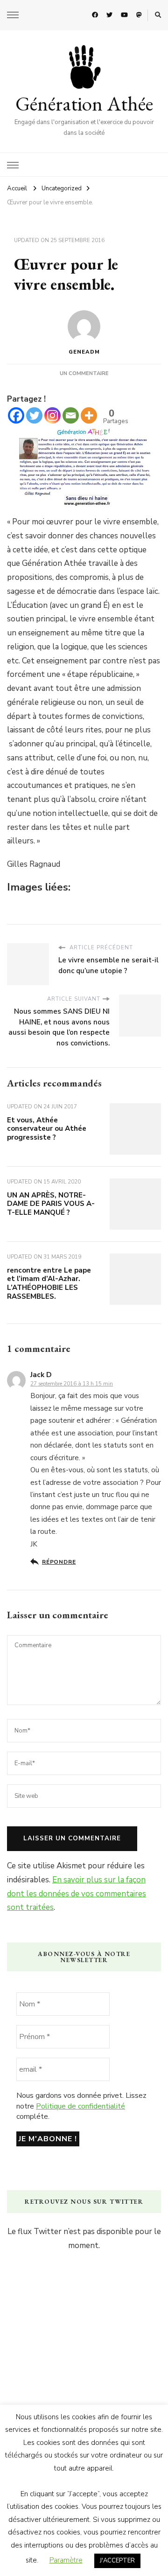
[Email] (71, 415)
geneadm (84, 352)
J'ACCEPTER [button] (117, 2561)
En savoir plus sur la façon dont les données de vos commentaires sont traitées (77, 1894)
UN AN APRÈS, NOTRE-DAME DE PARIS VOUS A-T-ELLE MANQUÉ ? (51, 1204)
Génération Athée (84, 104)
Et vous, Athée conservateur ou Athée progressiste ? (47, 1129)
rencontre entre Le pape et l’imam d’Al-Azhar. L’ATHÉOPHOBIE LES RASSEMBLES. (49, 1283)
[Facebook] (16, 415)
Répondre (59, 1562)
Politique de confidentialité (80, 2106)
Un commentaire (84, 373)
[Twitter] (34, 415)
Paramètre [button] (66, 2560)
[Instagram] (52, 415)
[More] (89, 415)
